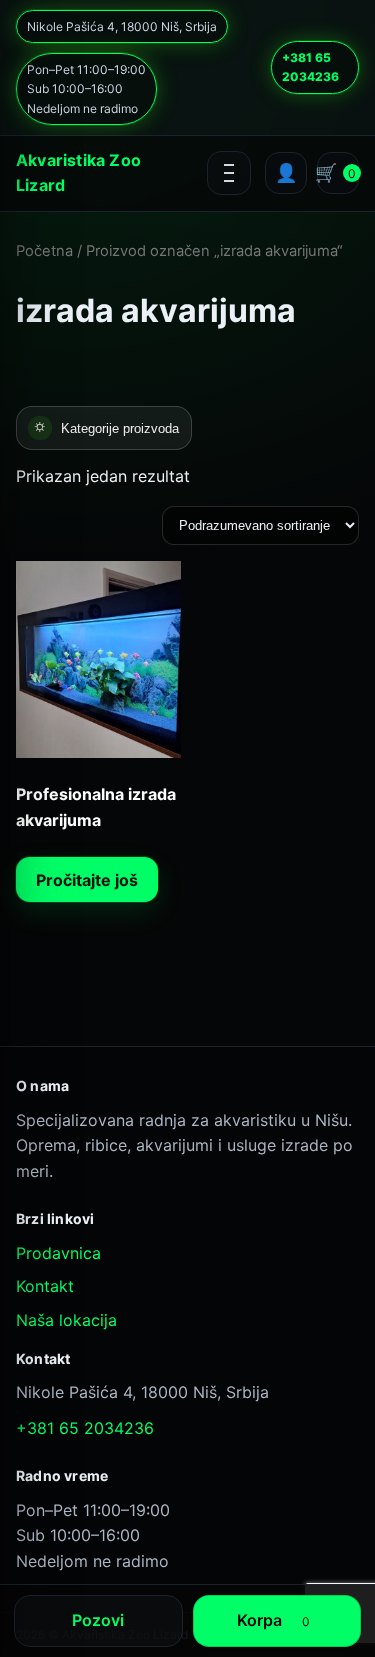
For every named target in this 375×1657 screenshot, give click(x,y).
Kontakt (45, 1286)
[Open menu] (229, 173)
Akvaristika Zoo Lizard (78, 173)
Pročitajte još (87, 880)
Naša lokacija (66, 1320)
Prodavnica (58, 1253)
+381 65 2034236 (310, 67)
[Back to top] (149, 1542)
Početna (44, 251)
